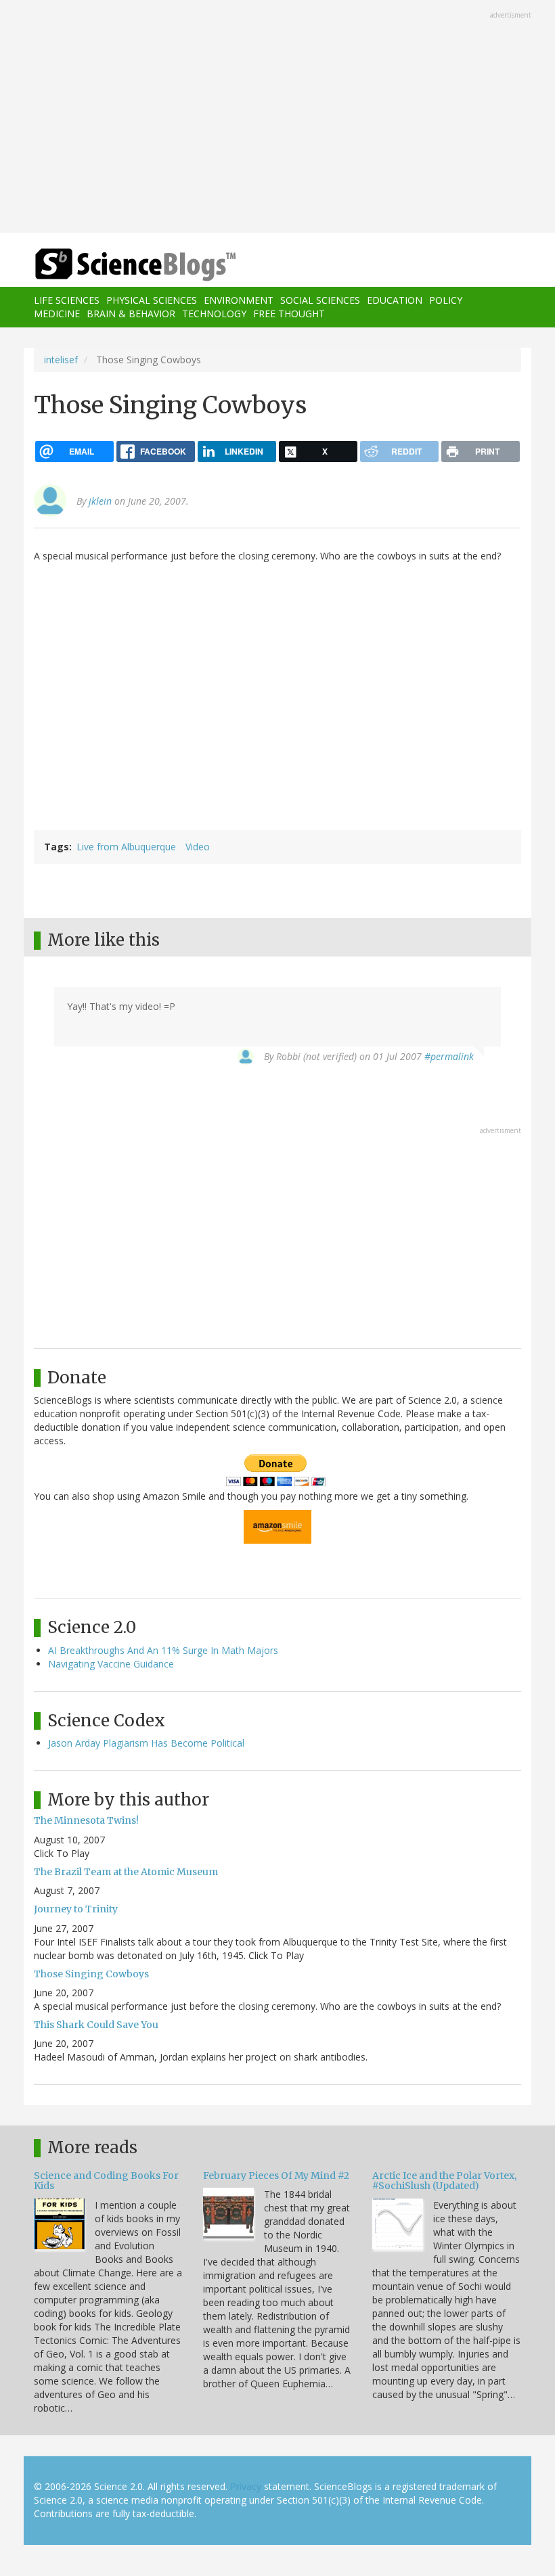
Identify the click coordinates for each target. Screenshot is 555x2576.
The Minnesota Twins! (86, 1820)
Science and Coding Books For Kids (106, 2181)
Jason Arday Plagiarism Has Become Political (146, 1743)
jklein (100, 501)
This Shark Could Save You (96, 2025)
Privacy (246, 2486)
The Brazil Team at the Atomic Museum (126, 1872)
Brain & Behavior (131, 314)
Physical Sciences (152, 300)
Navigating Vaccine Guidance (111, 1664)
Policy (446, 300)
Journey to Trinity (76, 1909)
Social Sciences (320, 300)
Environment (239, 300)
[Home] (115, 265)
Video (198, 847)
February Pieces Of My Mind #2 (276, 2176)
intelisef (61, 360)
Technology (214, 314)
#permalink (449, 1056)
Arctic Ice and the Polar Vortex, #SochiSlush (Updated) (444, 2181)
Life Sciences (67, 300)
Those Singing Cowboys (91, 1974)
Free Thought (289, 314)
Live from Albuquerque (126, 847)
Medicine (57, 314)
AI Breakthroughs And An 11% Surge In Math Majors (163, 1650)
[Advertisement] (277, 118)
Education (395, 300)
